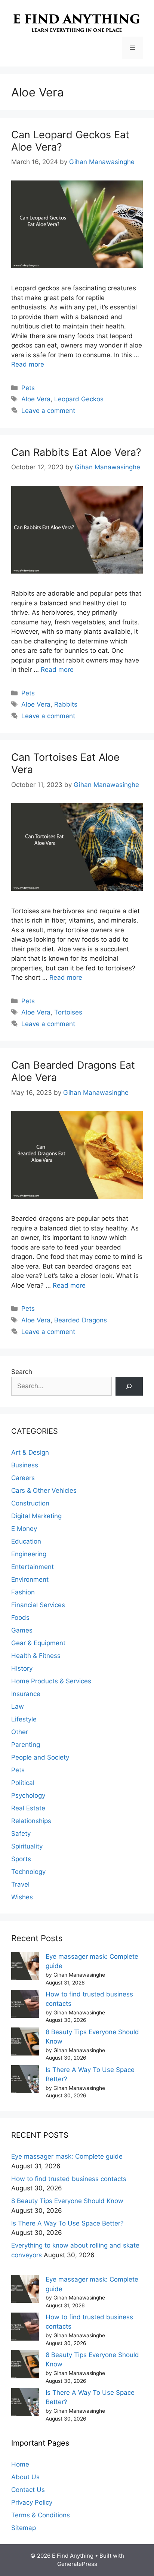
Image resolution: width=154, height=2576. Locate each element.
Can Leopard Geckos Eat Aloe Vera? (70, 141)
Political (23, 1783)
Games (22, 1630)
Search (22, 1372)
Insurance (26, 1694)
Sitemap (24, 2528)
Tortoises (68, 1012)
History (22, 1668)
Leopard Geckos (79, 399)
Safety (21, 1834)
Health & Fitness (36, 1656)
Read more (28, 364)
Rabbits (66, 704)
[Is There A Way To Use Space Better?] (25, 2081)
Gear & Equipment (38, 1643)
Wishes (22, 1897)
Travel (20, 1884)
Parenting (26, 1745)
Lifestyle (24, 1719)
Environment (30, 1579)
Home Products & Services (51, 1681)
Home (20, 2464)
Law (18, 1706)
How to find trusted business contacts (69, 2179)
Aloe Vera (36, 399)
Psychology (28, 1795)
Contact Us (28, 2490)
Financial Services (38, 1605)
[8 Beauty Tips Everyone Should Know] (25, 2043)
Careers (23, 1478)
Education (26, 1541)
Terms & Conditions (41, 2515)
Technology (28, 1872)
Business (25, 1465)
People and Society (40, 1757)
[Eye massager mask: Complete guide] (25, 1967)
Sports (21, 1859)
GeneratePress (77, 2564)
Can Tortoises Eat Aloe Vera (65, 763)
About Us (25, 2477)
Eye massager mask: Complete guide (67, 2156)
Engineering (29, 1554)
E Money (24, 1529)
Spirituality (27, 1846)
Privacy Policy (32, 2502)
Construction (30, 1503)
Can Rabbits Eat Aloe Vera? (76, 452)
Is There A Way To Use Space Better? (67, 2223)
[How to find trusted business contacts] (25, 2005)
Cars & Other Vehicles (44, 1491)
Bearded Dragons (81, 1320)
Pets (28, 388)
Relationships (31, 1821)
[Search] (129, 1386)
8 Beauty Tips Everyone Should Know (67, 2201)
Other (20, 1732)
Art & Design (30, 1452)
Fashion (23, 1592)
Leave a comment (48, 411)
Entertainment (33, 1567)
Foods (20, 1618)
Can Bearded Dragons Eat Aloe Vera (73, 1071)
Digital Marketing (36, 1516)
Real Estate (28, 1808)
